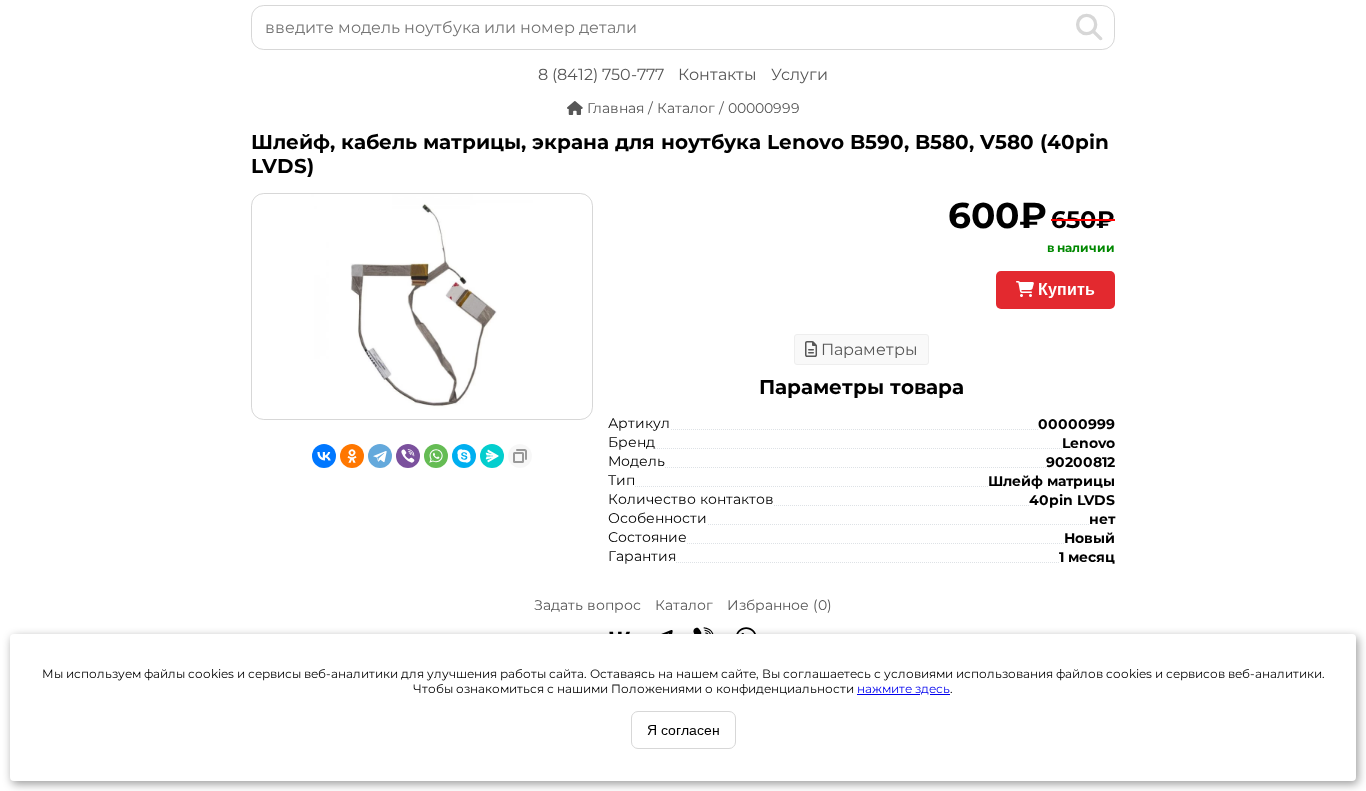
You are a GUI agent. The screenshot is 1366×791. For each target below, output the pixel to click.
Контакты (717, 74)
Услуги (799, 74)
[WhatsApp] (436, 456)
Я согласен (683, 730)
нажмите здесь (903, 688)
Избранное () (779, 605)
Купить (1064, 289)
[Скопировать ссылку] (520, 456)
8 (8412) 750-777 (601, 74)
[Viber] (408, 456)
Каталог (684, 605)
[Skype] (464, 456)
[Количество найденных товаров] (1057, 27)
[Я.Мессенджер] (492, 456)
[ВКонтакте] (324, 456)
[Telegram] (380, 456)
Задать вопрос (587, 605)
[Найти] (1089, 27)
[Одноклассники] (352, 456)
